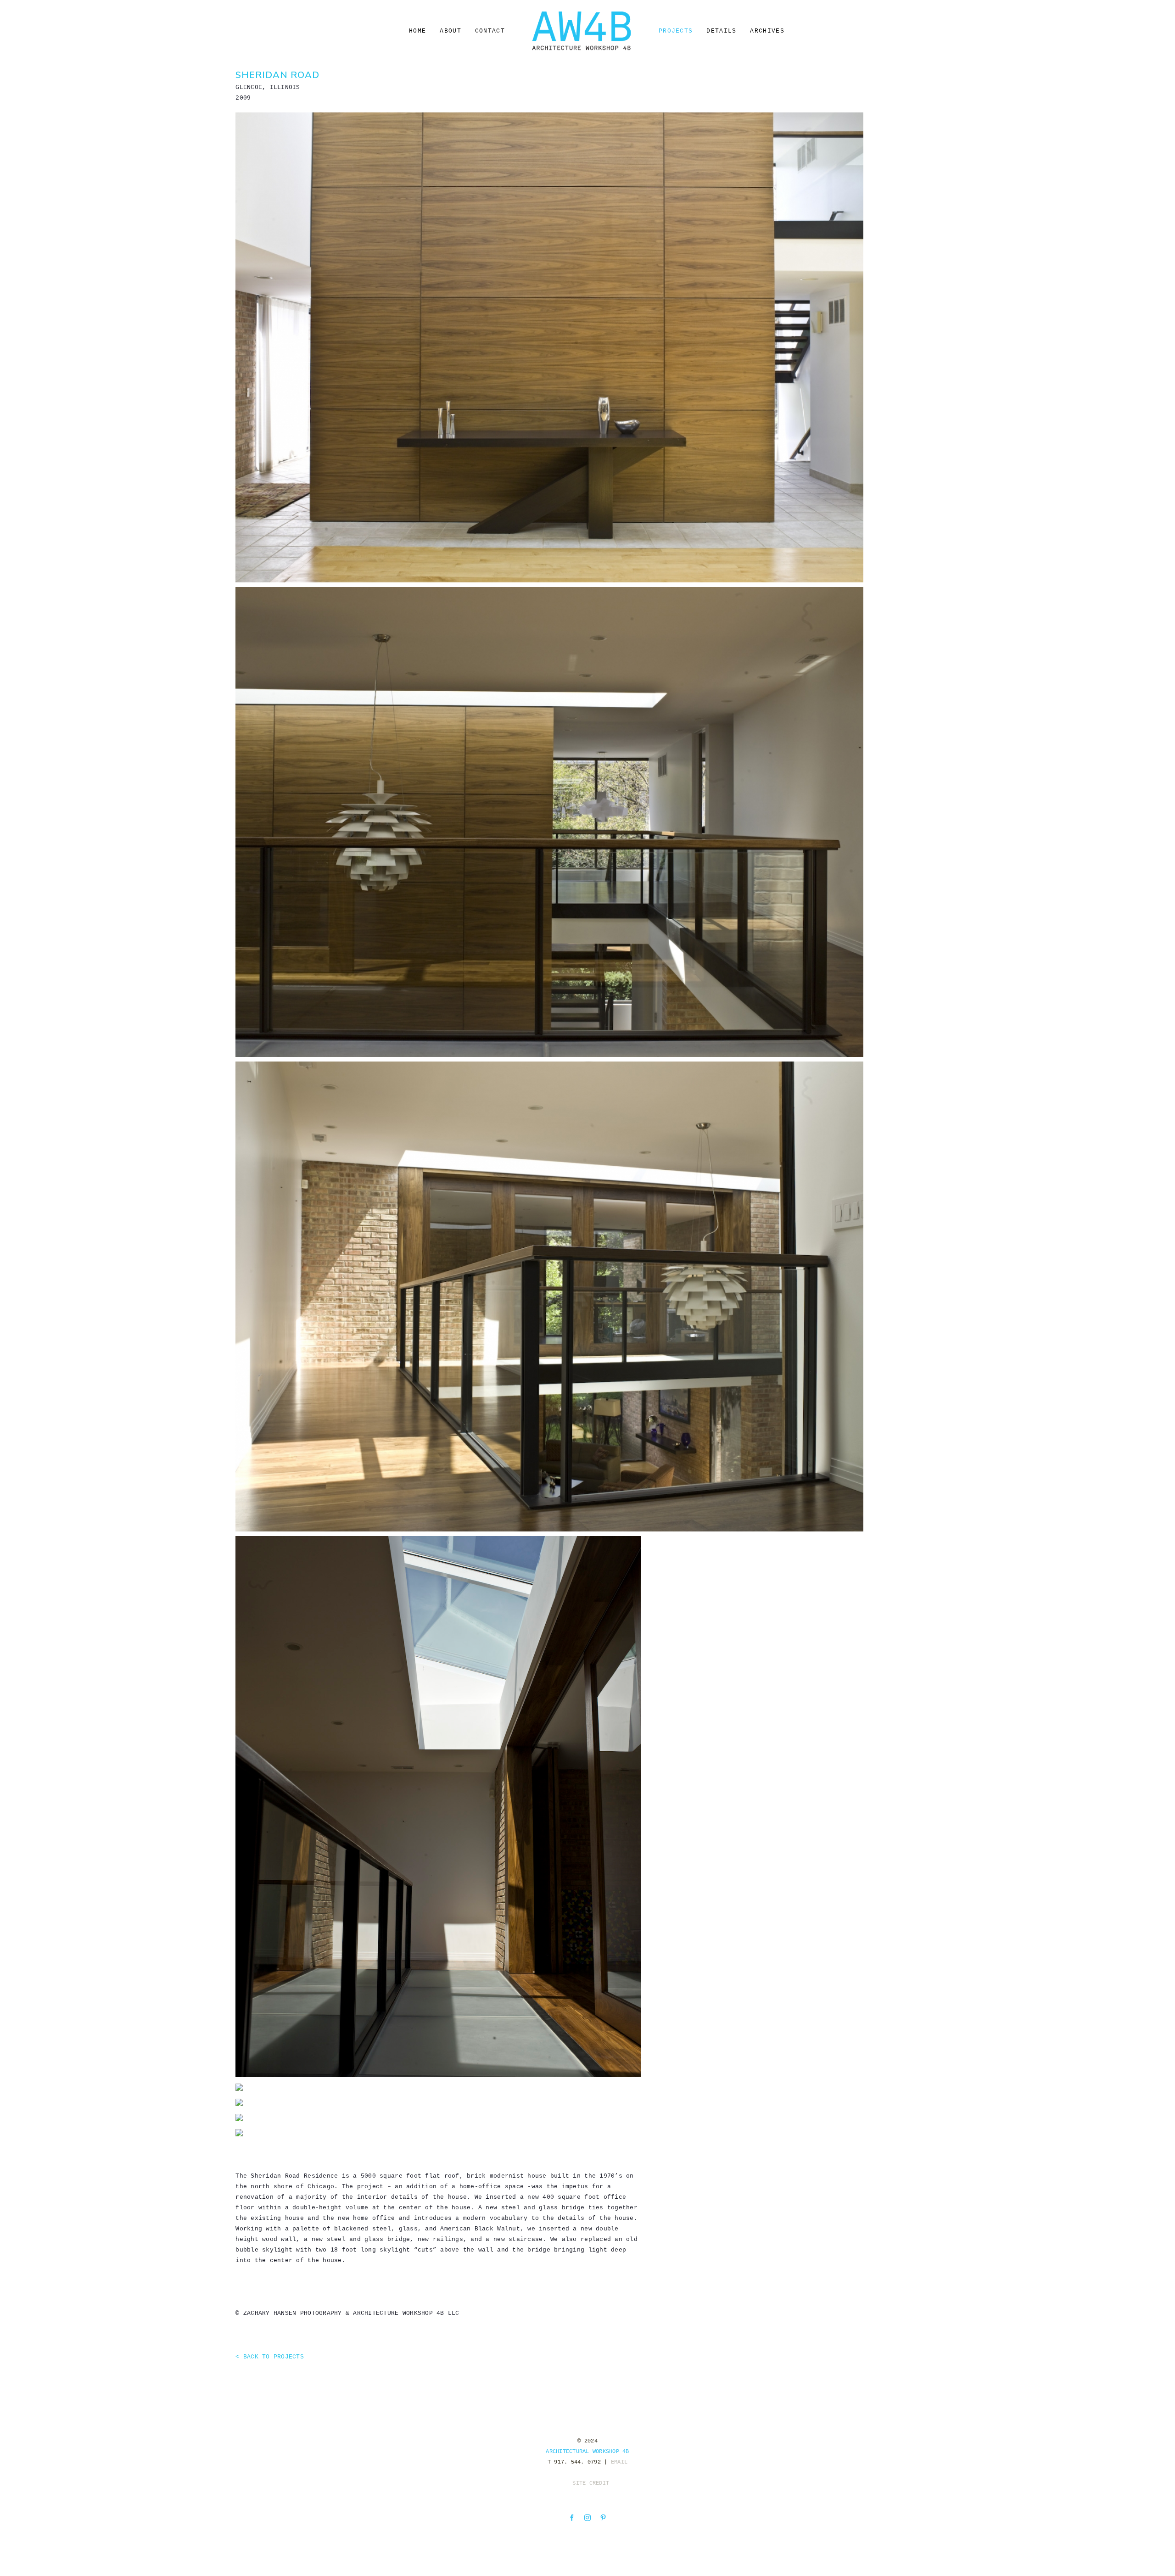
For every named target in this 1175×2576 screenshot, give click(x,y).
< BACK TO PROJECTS (270, 2357)
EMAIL (619, 2462)
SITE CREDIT (591, 2483)
